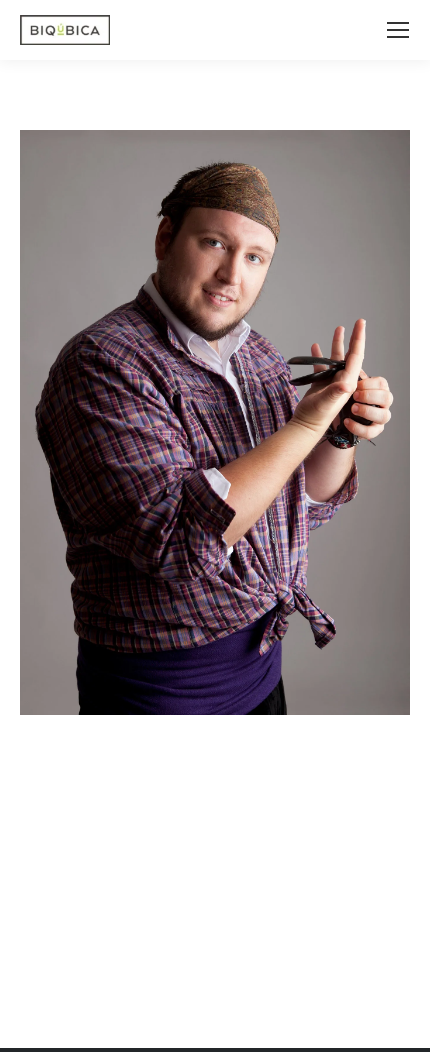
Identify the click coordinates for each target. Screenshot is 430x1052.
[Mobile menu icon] (398, 30)
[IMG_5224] (215, 422)
